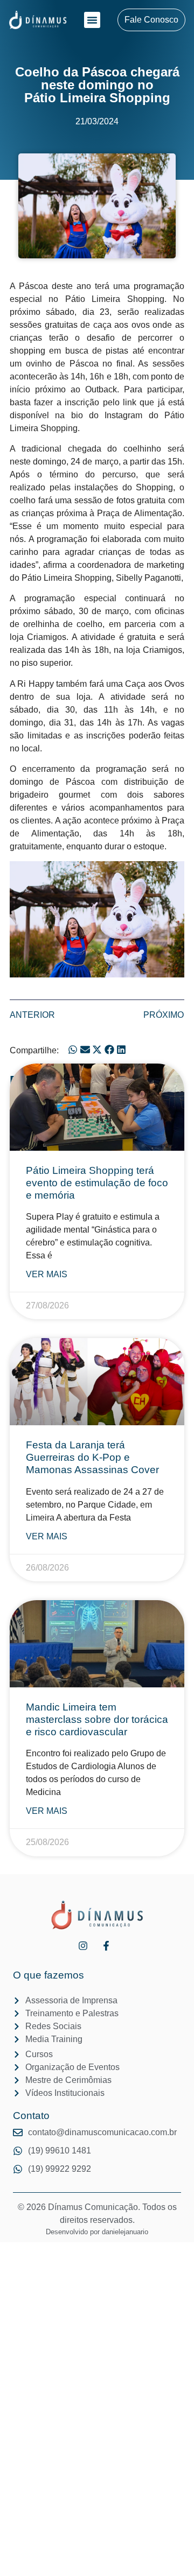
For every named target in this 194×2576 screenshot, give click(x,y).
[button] (92, 20)
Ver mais (47, 1274)
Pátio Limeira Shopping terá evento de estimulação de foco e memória (97, 1183)
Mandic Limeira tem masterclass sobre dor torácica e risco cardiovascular (97, 1719)
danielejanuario (125, 2232)
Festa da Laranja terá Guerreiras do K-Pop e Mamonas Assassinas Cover (92, 1457)
